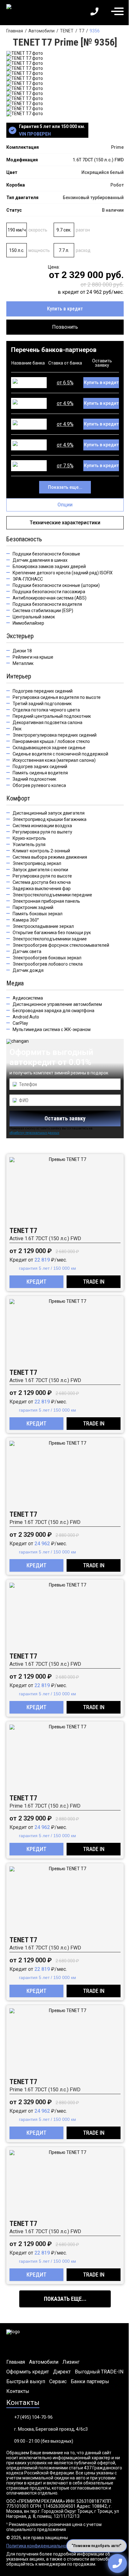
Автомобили (41, 31)
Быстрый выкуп (26, 2382)
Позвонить (65, 327)
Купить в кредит (65, 309)
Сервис (58, 2382)
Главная (15, 31)
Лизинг (71, 2362)
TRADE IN (94, 1282)
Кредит (36, 1282)
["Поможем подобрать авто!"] (117, 2563)
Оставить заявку (65, 1118)
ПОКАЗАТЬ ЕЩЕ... (65, 2299)
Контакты (18, 2391)
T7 (82, 31)
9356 (95, 31)
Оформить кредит (28, 2372)
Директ (62, 2372)
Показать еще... (65, 487)
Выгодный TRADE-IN (99, 2372)
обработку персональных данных (34, 1133)
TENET (67, 31)
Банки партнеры (90, 2382)
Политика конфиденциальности (40, 2546)
